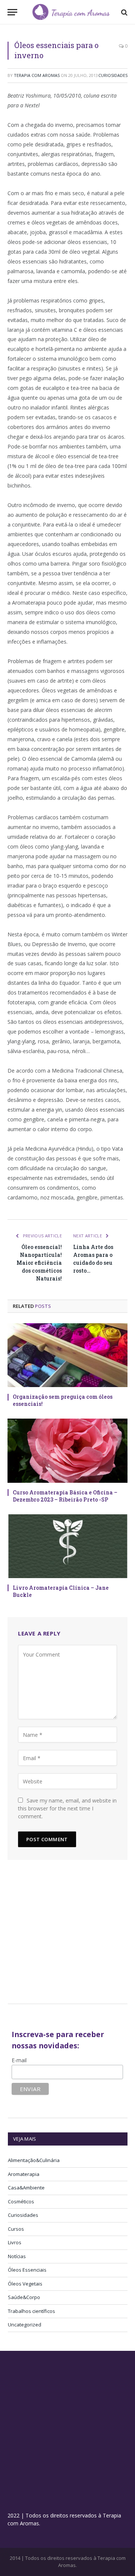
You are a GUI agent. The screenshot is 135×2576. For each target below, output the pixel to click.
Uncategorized (25, 2325)
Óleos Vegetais (25, 2284)
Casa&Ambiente (26, 2188)
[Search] (124, 12)
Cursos (16, 2229)
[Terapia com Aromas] (71, 12)
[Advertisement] (71, 1935)
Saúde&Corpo (24, 2297)
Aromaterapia (24, 2174)
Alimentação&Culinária (34, 2160)
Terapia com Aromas (37, 75)
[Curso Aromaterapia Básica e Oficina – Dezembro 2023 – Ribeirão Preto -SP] (67, 1451)
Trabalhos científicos (31, 2311)
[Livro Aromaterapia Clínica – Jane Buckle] (67, 1546)
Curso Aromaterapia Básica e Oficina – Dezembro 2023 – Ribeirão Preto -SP (65, 1496)
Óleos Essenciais (27, 2270)
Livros (15, 2242)
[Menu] (12, 12)
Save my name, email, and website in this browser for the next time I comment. (67, 1808)
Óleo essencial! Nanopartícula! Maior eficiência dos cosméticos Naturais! (39, 1263)
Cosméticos (21, 2201)
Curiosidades (113, 75)
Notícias (17, 2256)
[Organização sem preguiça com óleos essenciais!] (67, 1355)
